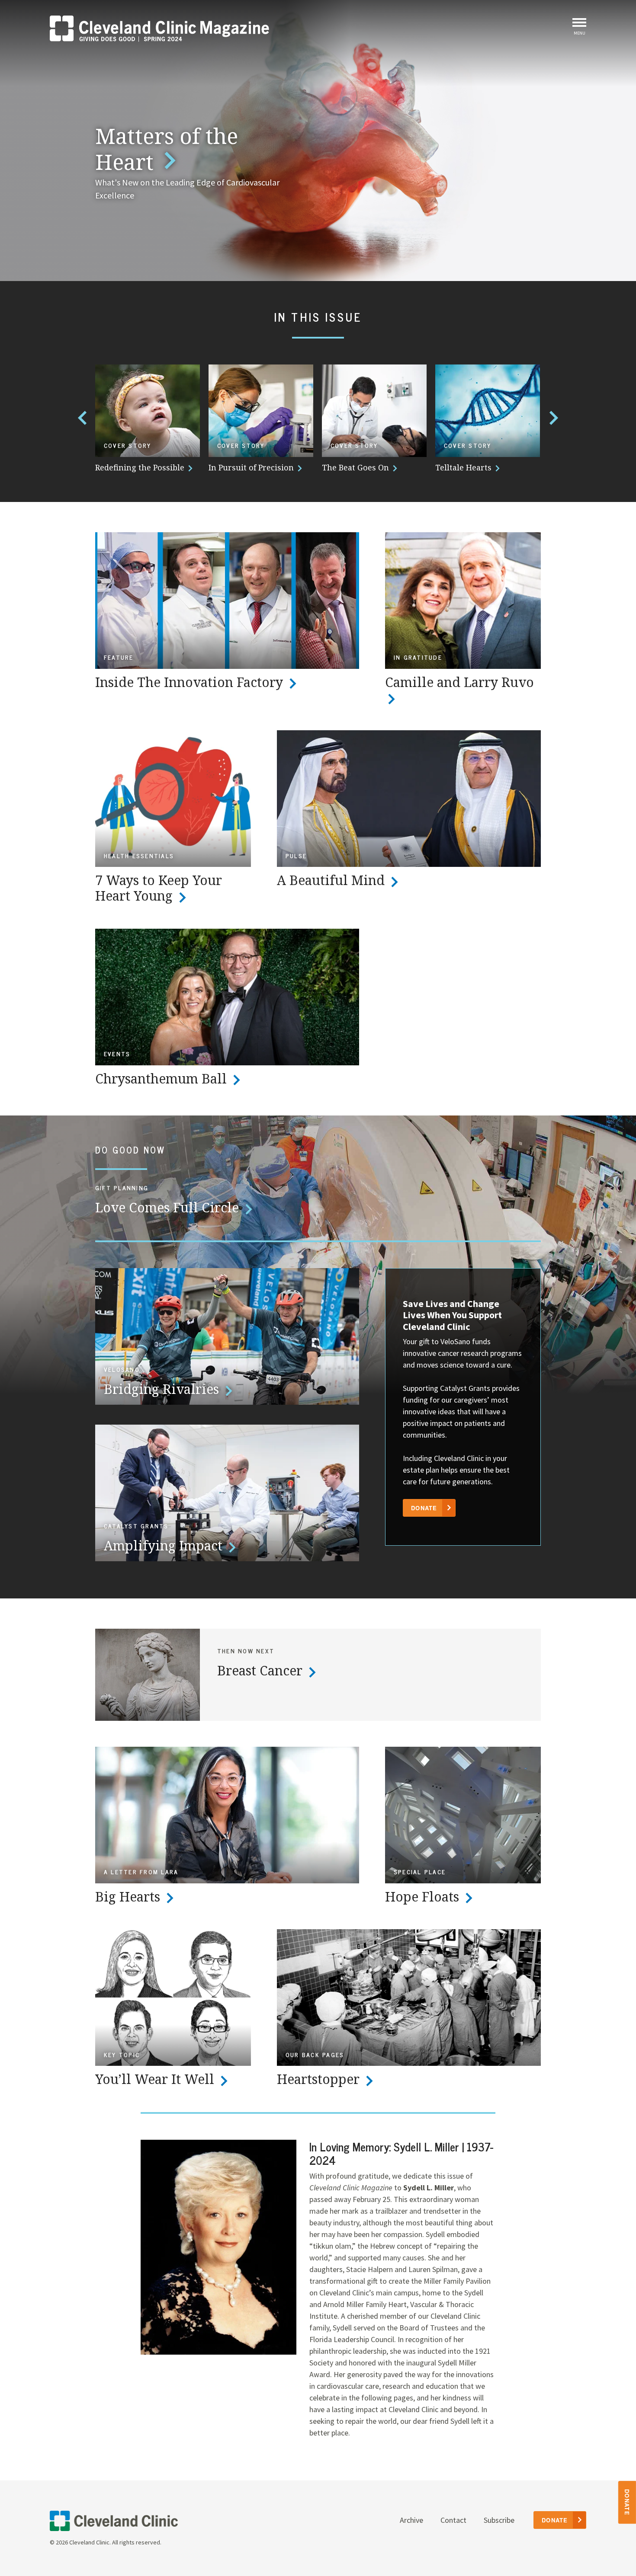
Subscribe (499, 2520)
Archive (411, 2520)
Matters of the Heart (167, 149)
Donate (628, 2502)
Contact (453, 2520)
